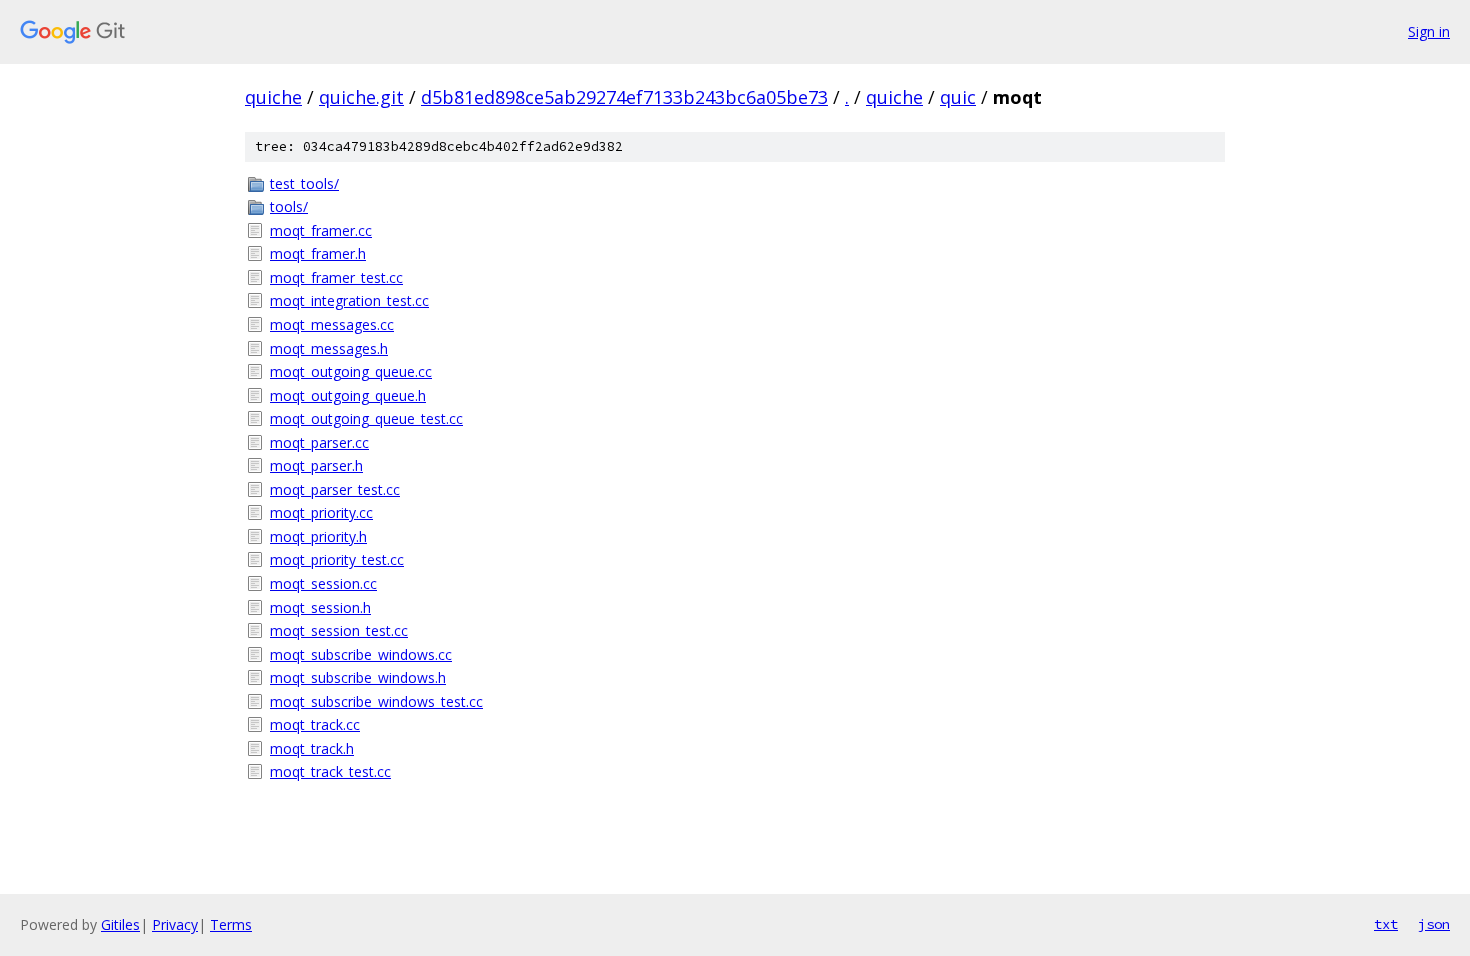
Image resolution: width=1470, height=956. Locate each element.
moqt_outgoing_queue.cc (351, 371)
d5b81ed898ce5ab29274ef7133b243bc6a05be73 (624, 97)
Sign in (1429, 31)
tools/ (289, 206)
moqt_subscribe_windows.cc (361, 654)
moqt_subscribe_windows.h (358, 677)
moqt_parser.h (316, 465)
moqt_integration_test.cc (349, 300)
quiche (273, 97)
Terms (231, 924)
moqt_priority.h (318, 536)
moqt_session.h (320, 607)
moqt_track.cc (315, 724)
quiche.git (361, 97)
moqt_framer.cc (321, 230)
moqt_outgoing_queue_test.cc (366, 418)
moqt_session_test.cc (339, 630)
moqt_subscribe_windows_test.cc (376, 701)
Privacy (175, 924)
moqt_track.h (312, 748)
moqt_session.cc (323, 583)
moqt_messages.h (329, 348)
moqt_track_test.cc (330, 771)
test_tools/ (304, 183)
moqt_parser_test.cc (335, 489)
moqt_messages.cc (332, 324)
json (1434, 924)
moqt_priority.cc (321, 512)
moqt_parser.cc (319, 442)
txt (1386, 924)
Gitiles (120, 924)
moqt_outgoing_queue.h (348, 395)
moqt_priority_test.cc (337, 559)
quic (958, 97)
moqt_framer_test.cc (336, 277)
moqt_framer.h (318, 253)
